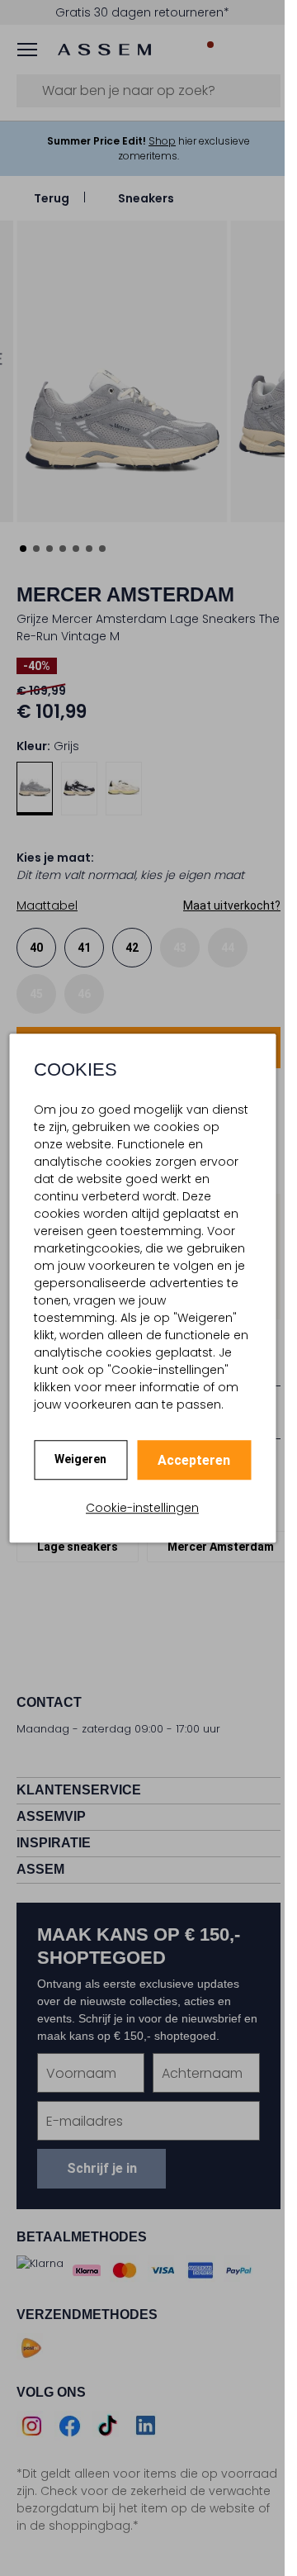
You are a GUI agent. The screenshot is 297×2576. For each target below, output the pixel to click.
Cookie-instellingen (142, 1508)
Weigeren (80, 1459)
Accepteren (194, 1460)
